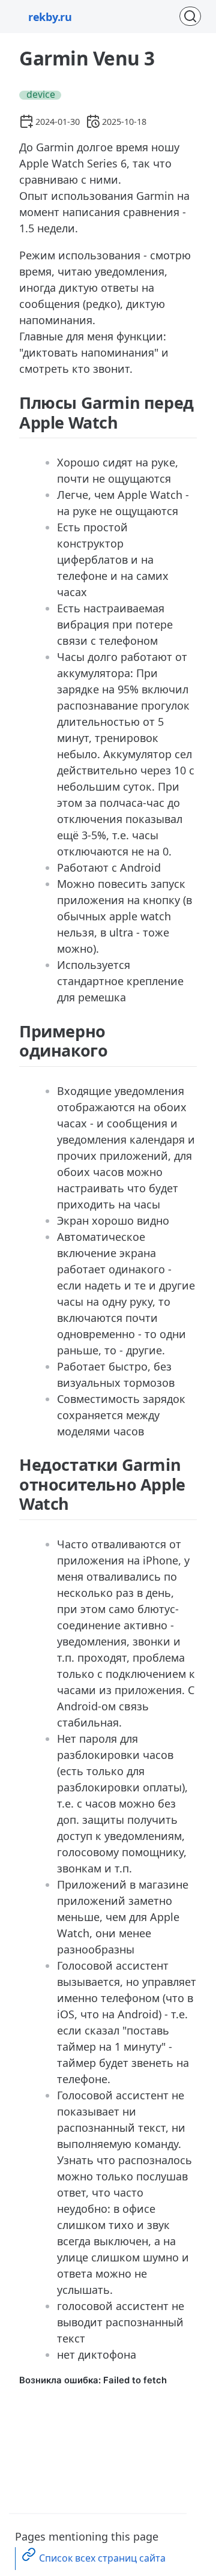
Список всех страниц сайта (102, 2558)
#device (38, 95)
